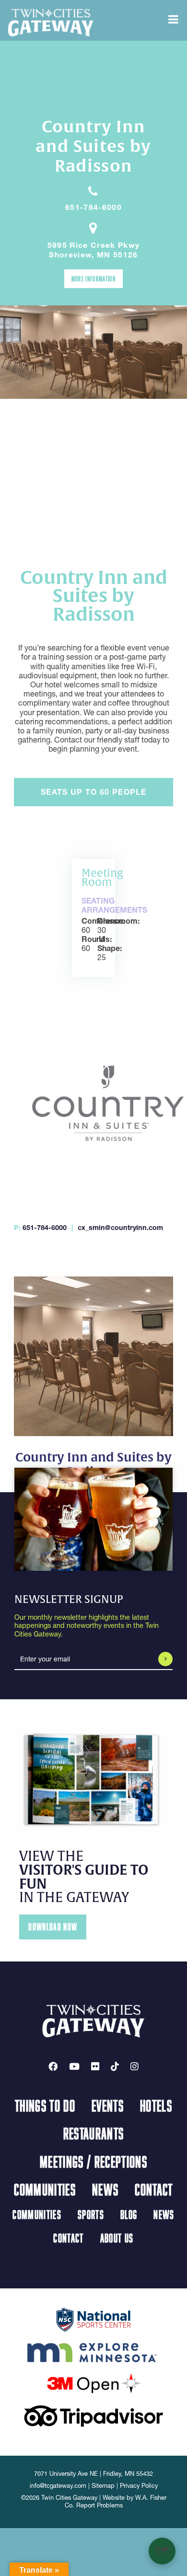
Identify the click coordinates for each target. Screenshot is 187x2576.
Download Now (53, 1927)
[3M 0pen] (93, 2383)
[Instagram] (134, 2066)
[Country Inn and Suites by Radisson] (94, 1102)
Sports (91, 2214)
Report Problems (99, 2505)
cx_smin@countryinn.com (120, 1228)
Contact (154, 2189)
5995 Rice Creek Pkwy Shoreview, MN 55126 (94, 250)
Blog (129, 2214)
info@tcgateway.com (58, 2486)
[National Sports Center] (94, 2319)
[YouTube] (74, 2066)
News (105, 2189)
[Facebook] (53, 2066)
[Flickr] (95, 2066)
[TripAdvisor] (93, 2415)
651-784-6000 (93, 207)
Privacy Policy (139, 2486)
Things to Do (45, 2105)
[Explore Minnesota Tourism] (93, 2351)
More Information (93, 278)
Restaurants (94, 2133)
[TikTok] (115, 2066)
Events (108, 2105)
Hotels (156, 2105)
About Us (117, 2238)
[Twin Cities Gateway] (51, 22)
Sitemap (103, 2486)
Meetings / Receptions (93, 2161)
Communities (45, 2189)
